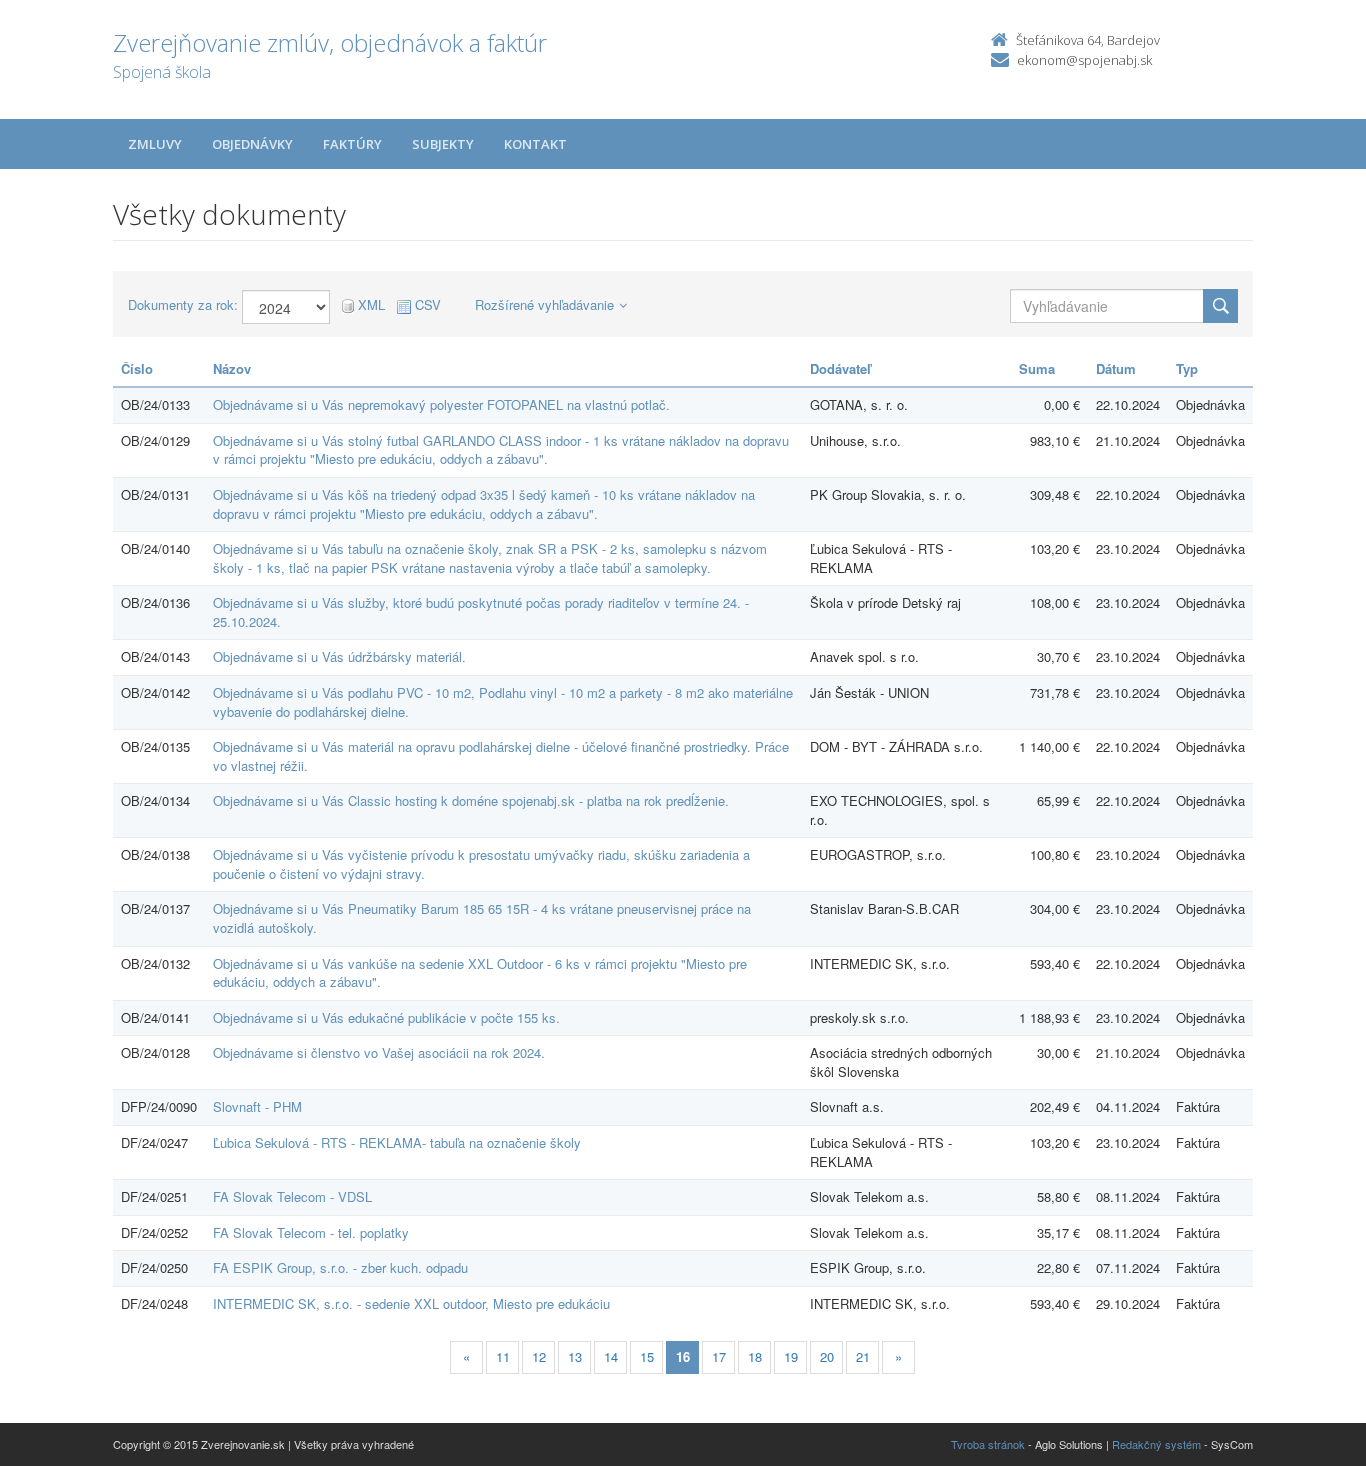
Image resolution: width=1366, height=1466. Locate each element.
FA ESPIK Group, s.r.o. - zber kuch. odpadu (340, 1267)
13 (575, 1356)
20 (827, 1356)
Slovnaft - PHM (257, 1106)
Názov (232, 368)
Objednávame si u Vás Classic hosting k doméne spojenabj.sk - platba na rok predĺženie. (471, 800)
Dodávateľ (840, 368)
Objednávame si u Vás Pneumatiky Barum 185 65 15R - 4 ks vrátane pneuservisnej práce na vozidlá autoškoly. (482, 918)
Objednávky (252, 144)
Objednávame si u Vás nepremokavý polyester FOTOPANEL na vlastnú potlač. (441, 404)
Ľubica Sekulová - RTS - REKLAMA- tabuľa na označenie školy (397, 1142)
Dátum (1116, 368)
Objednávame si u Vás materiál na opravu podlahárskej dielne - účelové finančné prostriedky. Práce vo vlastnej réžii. (501, 756)
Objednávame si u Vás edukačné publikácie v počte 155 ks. (386, 1017)
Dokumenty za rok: (183, 305)
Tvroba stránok (988, 1444)
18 (755, 1356)
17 (719, 1356)
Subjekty (443, 144)
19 (791, 1356)
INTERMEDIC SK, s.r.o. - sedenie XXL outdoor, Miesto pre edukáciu (411, 1303)
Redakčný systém (1156, 1444)
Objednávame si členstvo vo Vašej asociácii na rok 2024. (379, 1052)
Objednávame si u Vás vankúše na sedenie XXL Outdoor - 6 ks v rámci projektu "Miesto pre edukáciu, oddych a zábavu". (480, 973)
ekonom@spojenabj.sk (1084, 60)
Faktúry (352, 144)
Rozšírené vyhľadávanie (544, 304)
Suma (1037, 368)
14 (611, 1356)
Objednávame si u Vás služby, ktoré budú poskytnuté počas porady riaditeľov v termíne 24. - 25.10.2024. (481, 612)
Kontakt (535, 144)
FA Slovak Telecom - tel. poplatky (311, 1232)
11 (503, 1356)
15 (647, 1356)
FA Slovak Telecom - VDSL (292, 1196)
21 (863, 1356)
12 (539, 1356)
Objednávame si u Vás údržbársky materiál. (339, 656)
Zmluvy (155, 144)
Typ (1187, 368)
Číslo (137, 368)
